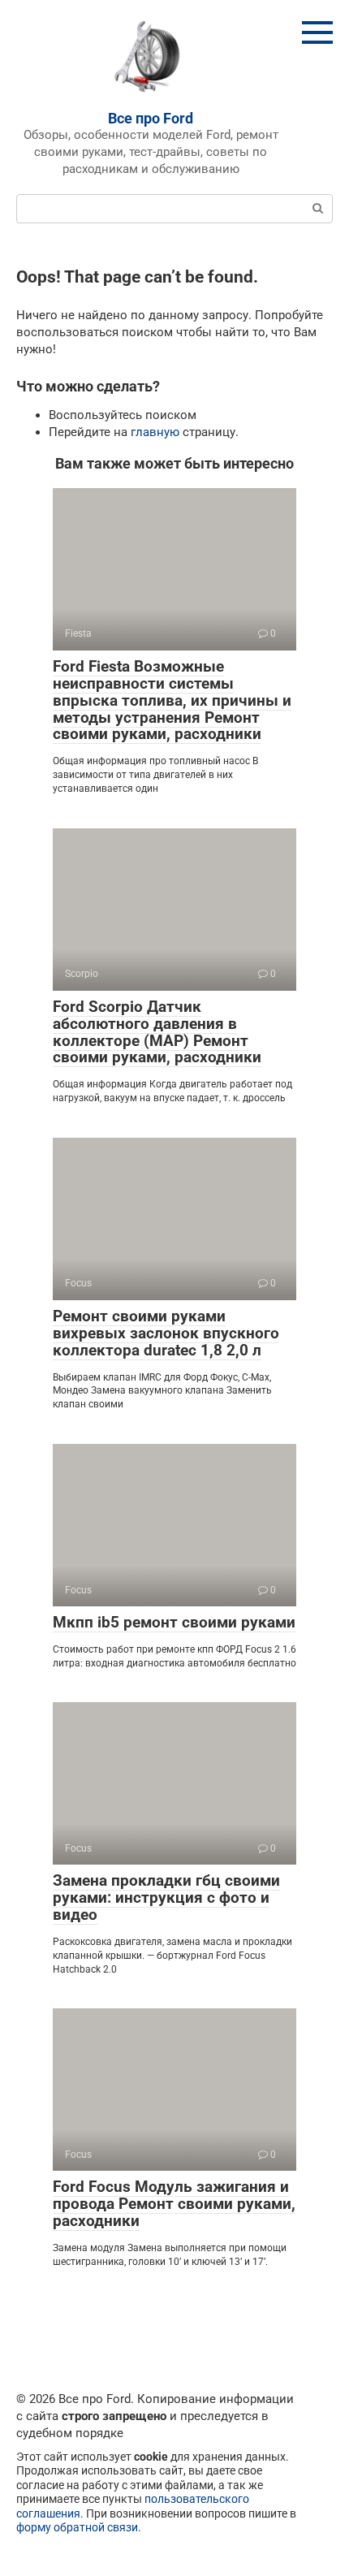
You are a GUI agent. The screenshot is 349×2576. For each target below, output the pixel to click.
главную (155, 432)
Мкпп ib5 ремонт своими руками (174, 1622)
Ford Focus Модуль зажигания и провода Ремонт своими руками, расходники (174, 2204)
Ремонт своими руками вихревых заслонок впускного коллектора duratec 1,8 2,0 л (166, 1333)
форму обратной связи (77, 2527)
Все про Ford (151, 118)
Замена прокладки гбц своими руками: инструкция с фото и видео (166, 1897)
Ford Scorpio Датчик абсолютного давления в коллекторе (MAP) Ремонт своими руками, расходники (157, 1032)
